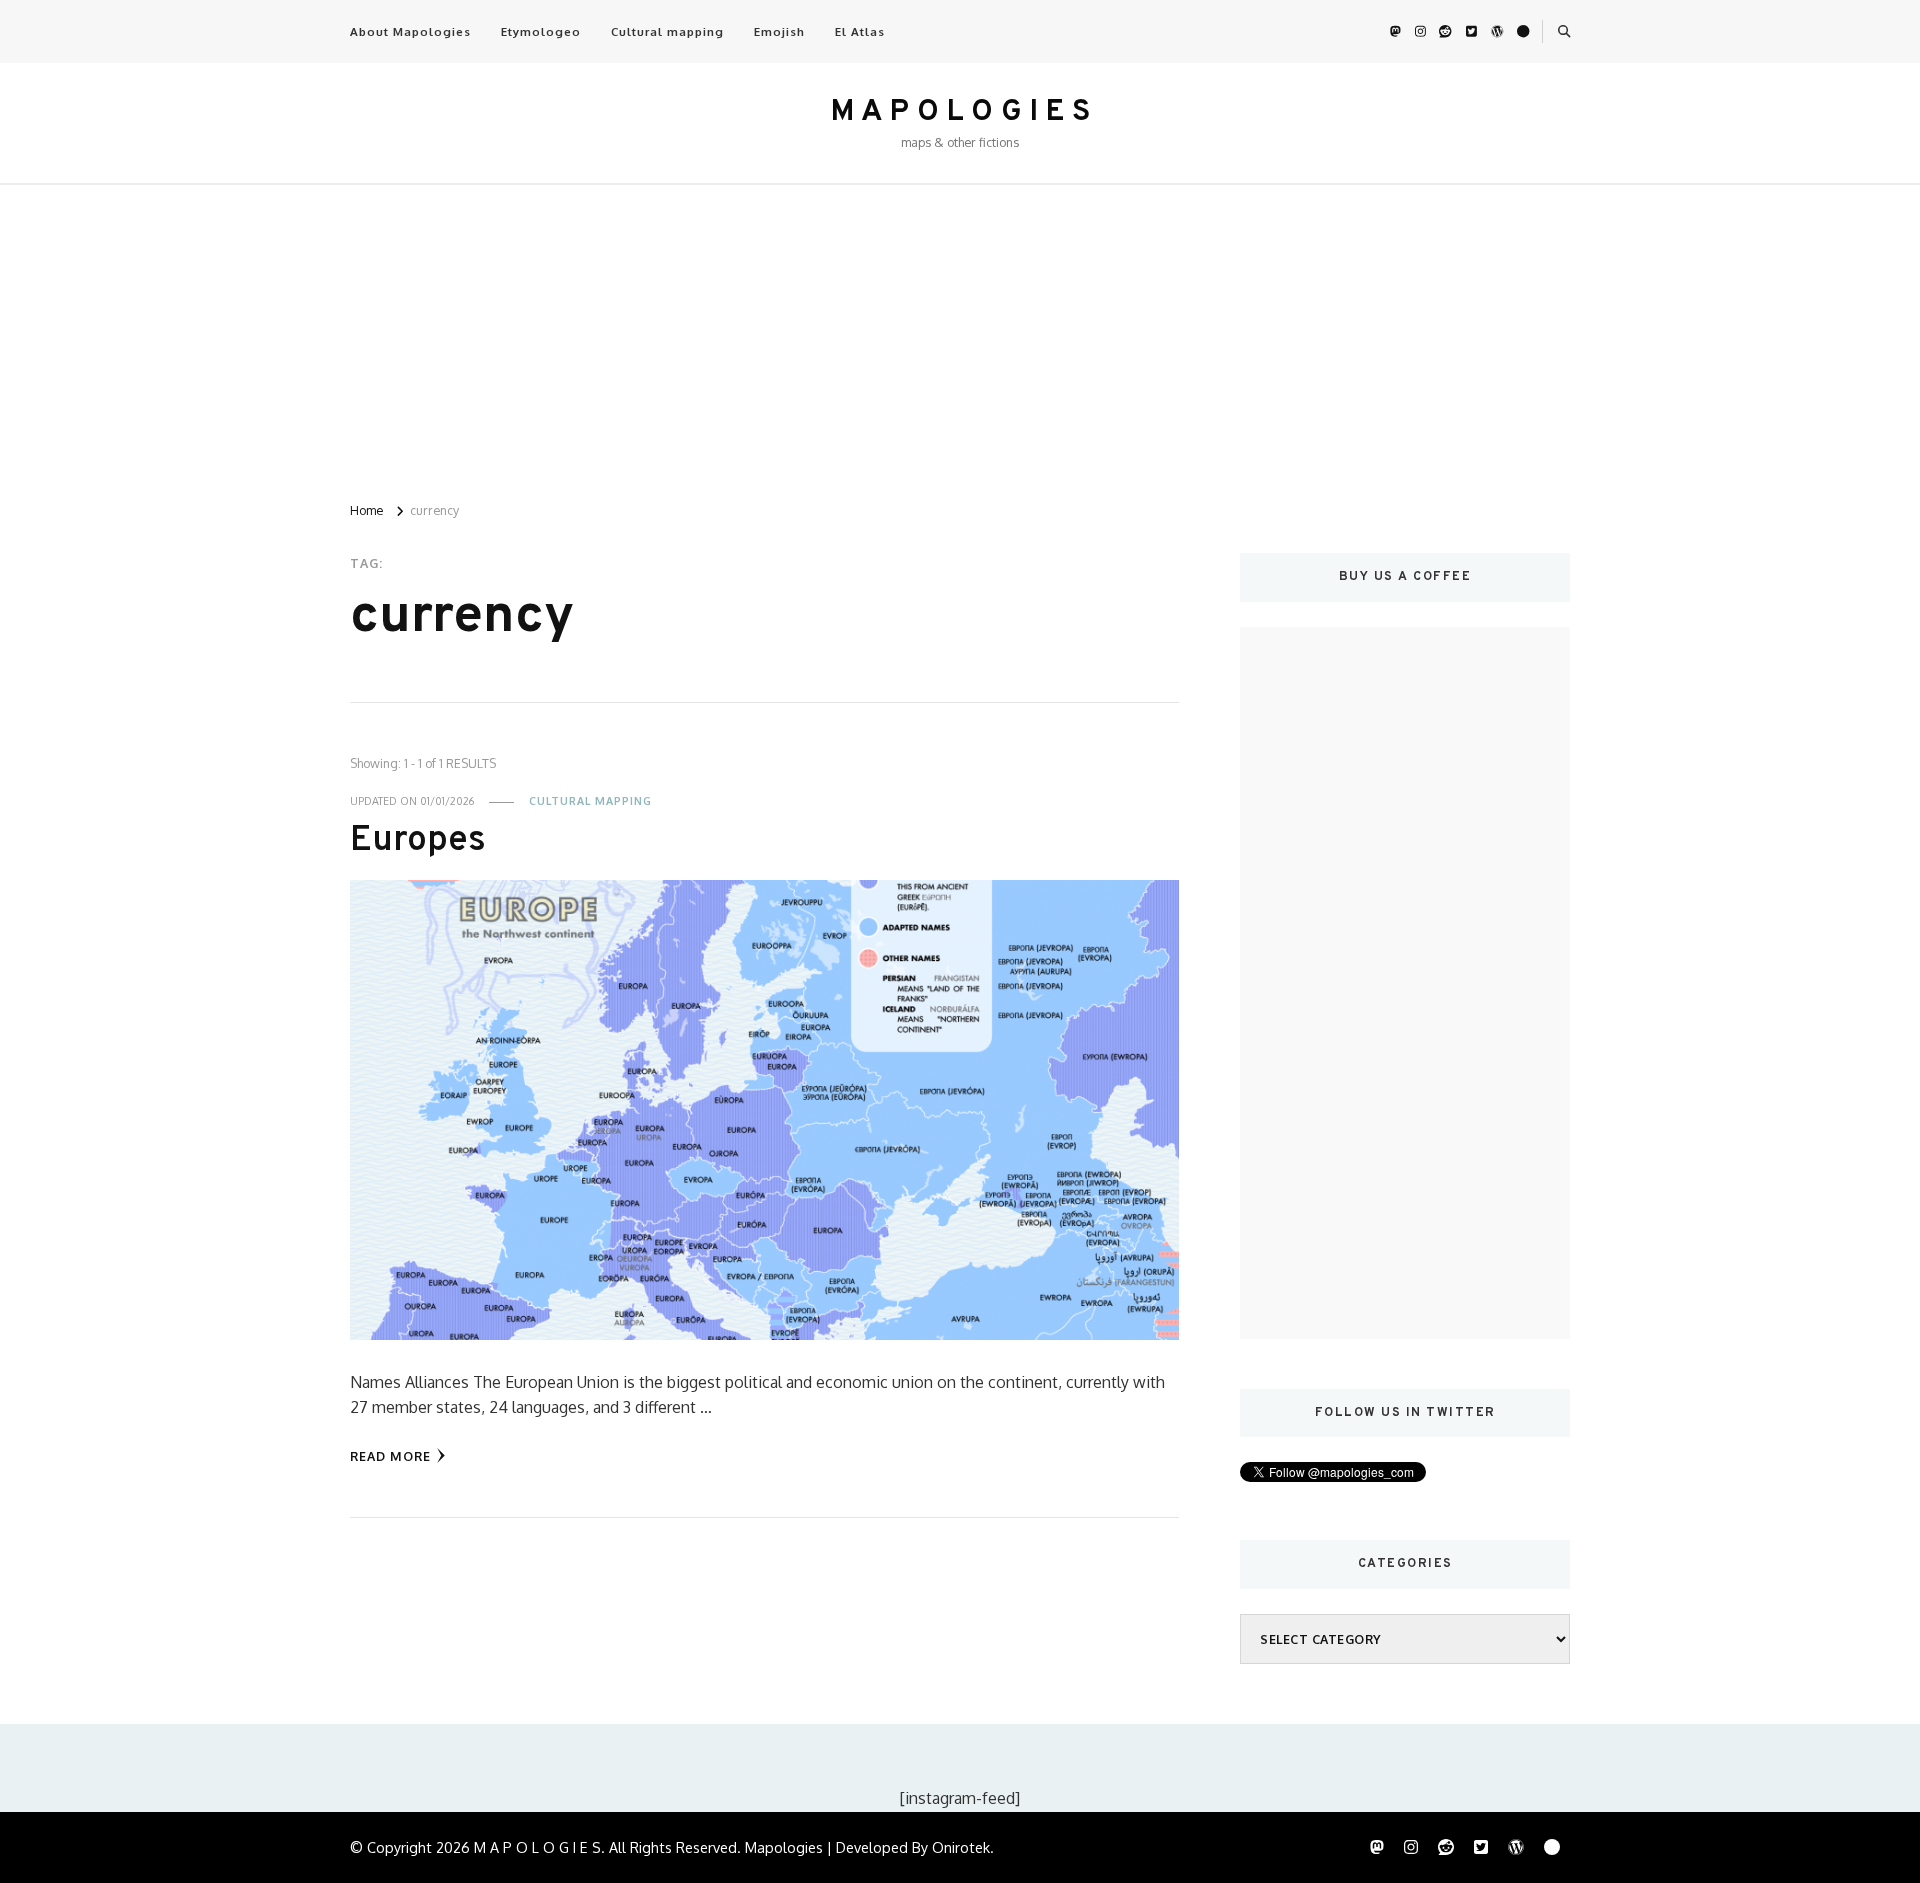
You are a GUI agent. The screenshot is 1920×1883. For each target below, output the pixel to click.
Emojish (779, 31)
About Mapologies (410, 31)
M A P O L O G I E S (960, 112)
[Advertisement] (960, 335)
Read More (390, 1456)
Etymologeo (541, 31)
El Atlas (860, 31)
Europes (418, 841)
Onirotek (961, 1847)
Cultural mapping (667, 31)
